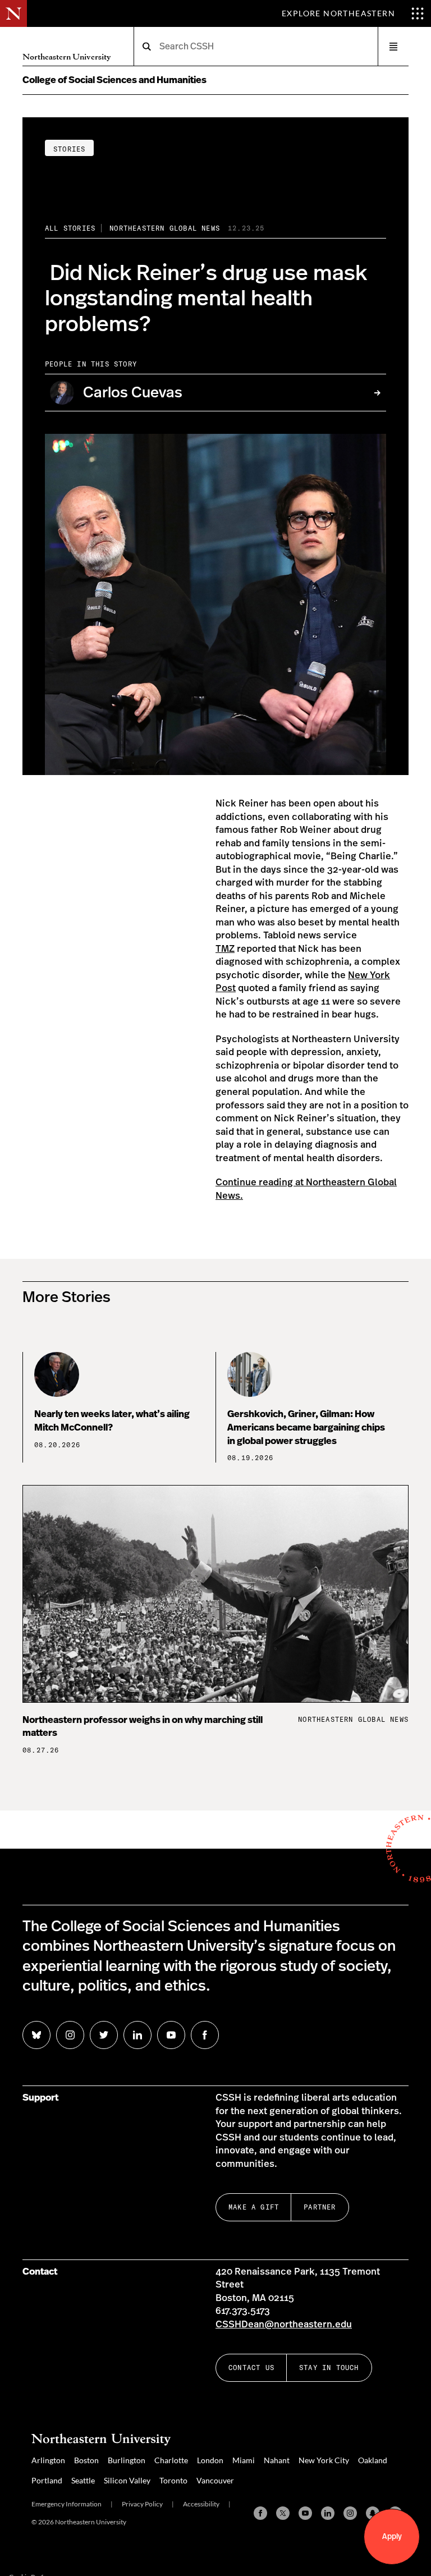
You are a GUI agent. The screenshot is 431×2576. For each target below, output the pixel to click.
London (210, 2460)
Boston (86, 2460)
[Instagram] (350, 2513)
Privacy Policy (142, 2504)
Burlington (127, 2460)
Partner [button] (320, 2207)
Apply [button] (392, 2537)
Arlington (48, 2460)
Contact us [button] (251, 2368)
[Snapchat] (373, 2513)
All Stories (70, 228)
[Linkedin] (328, 2513)
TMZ (225, 949)
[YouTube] (305, 2513)
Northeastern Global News (165, 228)
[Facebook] (260, 2513)
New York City (324, 2460)
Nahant (277, 2460)
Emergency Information (67, 2504)
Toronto (173, 2480)
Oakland (373, 2460)
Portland (47, 2480)
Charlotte (171, 2460)
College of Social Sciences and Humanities (114, 80)
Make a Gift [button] (254, 2207)
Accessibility (201, 2504)
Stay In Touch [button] (329, 2368)
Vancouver (215, 2480)
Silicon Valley (127, 2480)
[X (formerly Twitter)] (283, 2513)
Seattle (83, 2480)
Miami (244, 2460)
